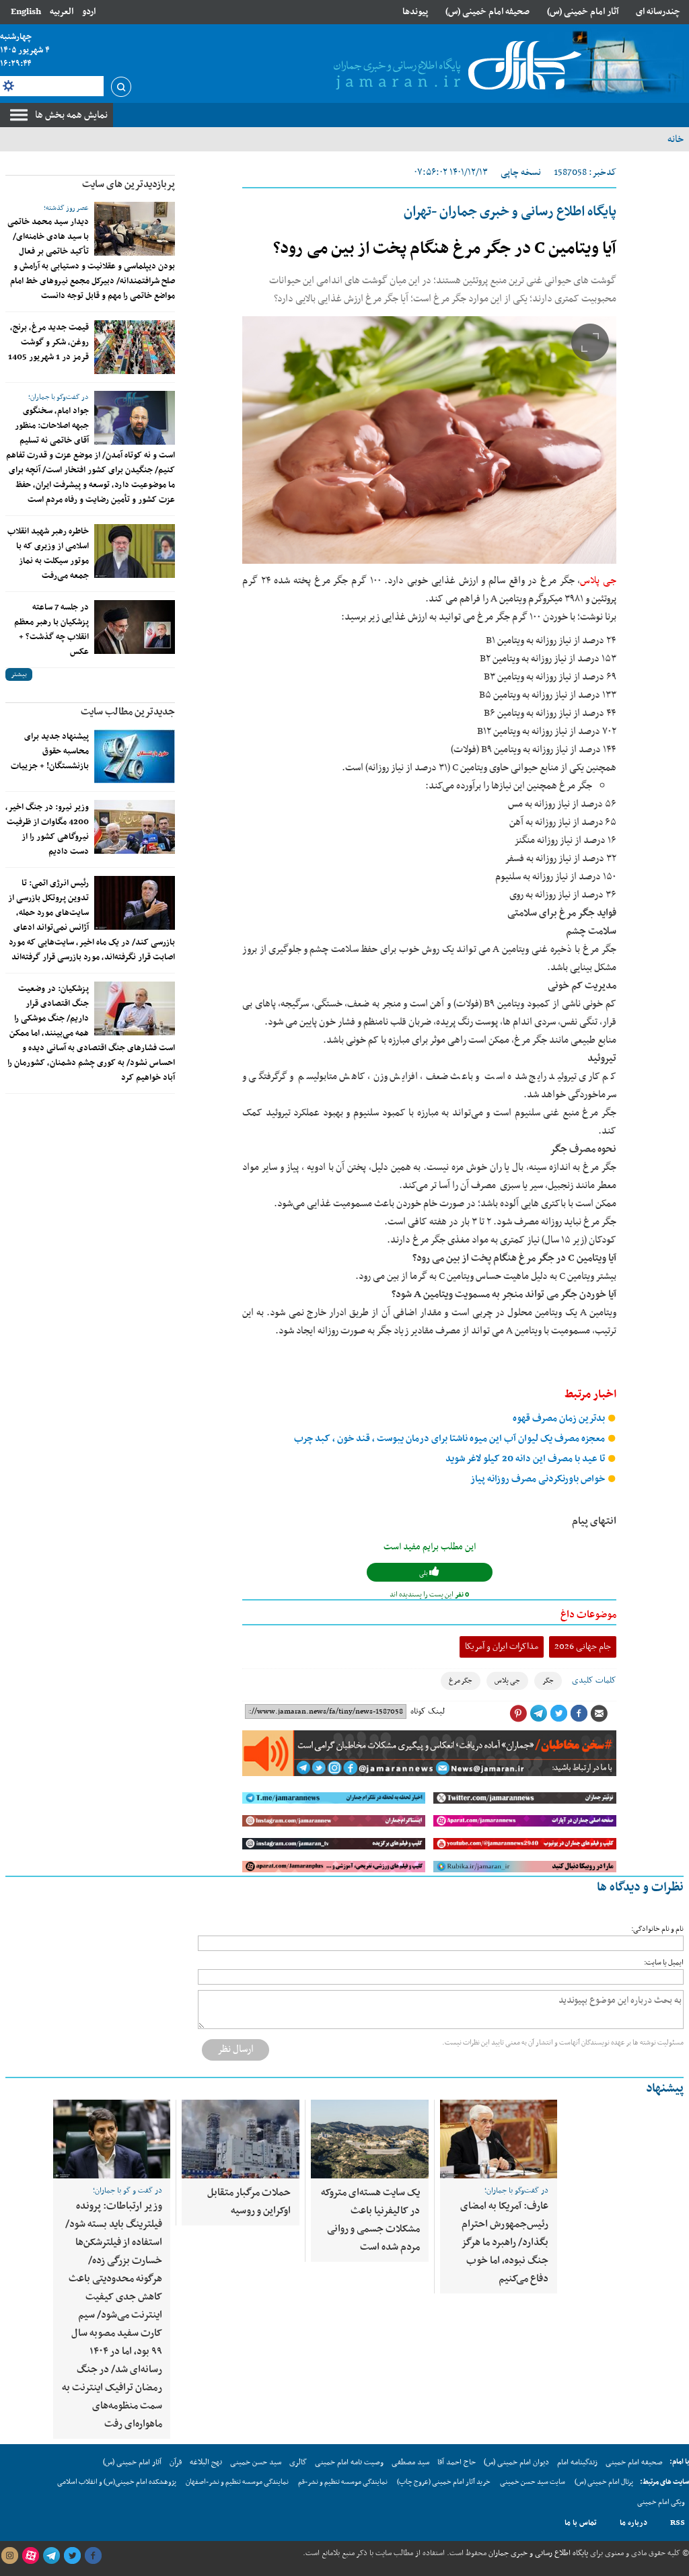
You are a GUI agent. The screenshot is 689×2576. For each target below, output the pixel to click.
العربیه (62, 12)
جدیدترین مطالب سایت (128, 712)
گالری (298, 2462)
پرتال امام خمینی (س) (604, 2482)
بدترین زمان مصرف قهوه (560, 1419)
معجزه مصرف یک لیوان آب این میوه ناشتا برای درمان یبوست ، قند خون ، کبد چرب (450, 1439)
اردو (89, 12)
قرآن (176, 2462)
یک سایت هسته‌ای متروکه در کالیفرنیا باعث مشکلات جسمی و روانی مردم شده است (370, 2220)
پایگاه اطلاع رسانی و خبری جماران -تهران (510, 212)
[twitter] (72, 2556)
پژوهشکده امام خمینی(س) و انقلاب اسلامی (117, 2482)
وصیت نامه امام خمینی (349, 2462)
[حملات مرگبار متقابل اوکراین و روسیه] (241, 2139)
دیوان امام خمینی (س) (516, 2462)
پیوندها (415, 12)
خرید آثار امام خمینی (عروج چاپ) (444, 2482)
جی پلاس (598, 581)
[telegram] (51, 2556)
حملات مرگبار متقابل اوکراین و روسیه (249, 2202)
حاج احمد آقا (457, 2462)
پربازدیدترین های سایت (129, 184)
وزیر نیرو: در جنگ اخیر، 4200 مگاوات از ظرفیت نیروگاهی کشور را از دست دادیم (47, 830)
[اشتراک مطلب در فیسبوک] (579, 1714)
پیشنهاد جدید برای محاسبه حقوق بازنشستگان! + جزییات (50, 751)
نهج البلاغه (206, 2462)
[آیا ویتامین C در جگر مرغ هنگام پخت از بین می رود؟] (429, 440)
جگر (548, 1681)
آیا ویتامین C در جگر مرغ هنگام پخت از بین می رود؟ (445, 249)
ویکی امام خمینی (661, 2502)
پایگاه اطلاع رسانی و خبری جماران (537, 2553)
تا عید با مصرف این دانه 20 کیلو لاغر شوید (526, 1459)
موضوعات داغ (588, 1615)
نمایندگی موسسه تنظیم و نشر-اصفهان (237, 2482)
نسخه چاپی (521, 173)
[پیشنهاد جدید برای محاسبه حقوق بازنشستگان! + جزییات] (135, 756)
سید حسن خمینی (256, 2462)
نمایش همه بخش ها (71, 115)
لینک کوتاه (428, 1712)
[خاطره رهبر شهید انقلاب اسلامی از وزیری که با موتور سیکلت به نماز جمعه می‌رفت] (135, 551)
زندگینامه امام (577, 2462)
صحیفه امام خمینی (634, 2462)
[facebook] (93, 2556)
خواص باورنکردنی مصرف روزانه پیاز (539, 1479)
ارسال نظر (235, 2049)
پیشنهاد (665, 2089)
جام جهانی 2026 (583, 1647)
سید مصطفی (410, 2462)
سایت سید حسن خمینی (533, 2482)
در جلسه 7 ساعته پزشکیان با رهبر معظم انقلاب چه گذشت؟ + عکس (51, 630)
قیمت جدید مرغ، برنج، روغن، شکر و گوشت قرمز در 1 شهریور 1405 (48, 342)
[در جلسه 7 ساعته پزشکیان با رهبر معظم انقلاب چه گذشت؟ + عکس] (135, 627)
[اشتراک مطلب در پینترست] (518, 1714)
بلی (424, 1573)
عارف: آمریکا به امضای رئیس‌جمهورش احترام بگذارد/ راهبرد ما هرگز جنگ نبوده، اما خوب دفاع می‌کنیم (504, 2242)
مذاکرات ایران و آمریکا (502, 1647)
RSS (678, 2523)
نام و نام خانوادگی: (657, 1929)
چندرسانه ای (658, 12)
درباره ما (633, 2523)
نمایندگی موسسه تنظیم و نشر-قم (343, 2482)
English (26, 12)
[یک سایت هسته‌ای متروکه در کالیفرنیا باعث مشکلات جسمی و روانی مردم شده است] (370, 2139)
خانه (676, 139)
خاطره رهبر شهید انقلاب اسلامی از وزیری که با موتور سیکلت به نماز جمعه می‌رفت (48, 554)
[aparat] (30, 2556)
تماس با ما (581, 2523)
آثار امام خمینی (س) (583, 12)
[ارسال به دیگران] (599, 1714)
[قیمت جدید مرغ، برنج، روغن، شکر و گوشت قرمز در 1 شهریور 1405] (135, 347)
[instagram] (9, 2556)
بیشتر (19, 674)
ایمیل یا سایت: (664, 1963)
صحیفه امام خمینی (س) (487, 12)
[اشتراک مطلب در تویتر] (558, 1714)
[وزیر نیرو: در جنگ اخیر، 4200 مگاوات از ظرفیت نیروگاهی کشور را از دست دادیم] (135, 827)
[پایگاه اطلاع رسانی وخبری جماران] (455, 67)
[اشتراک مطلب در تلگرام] (538, 1714)
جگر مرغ (461, 1681)
